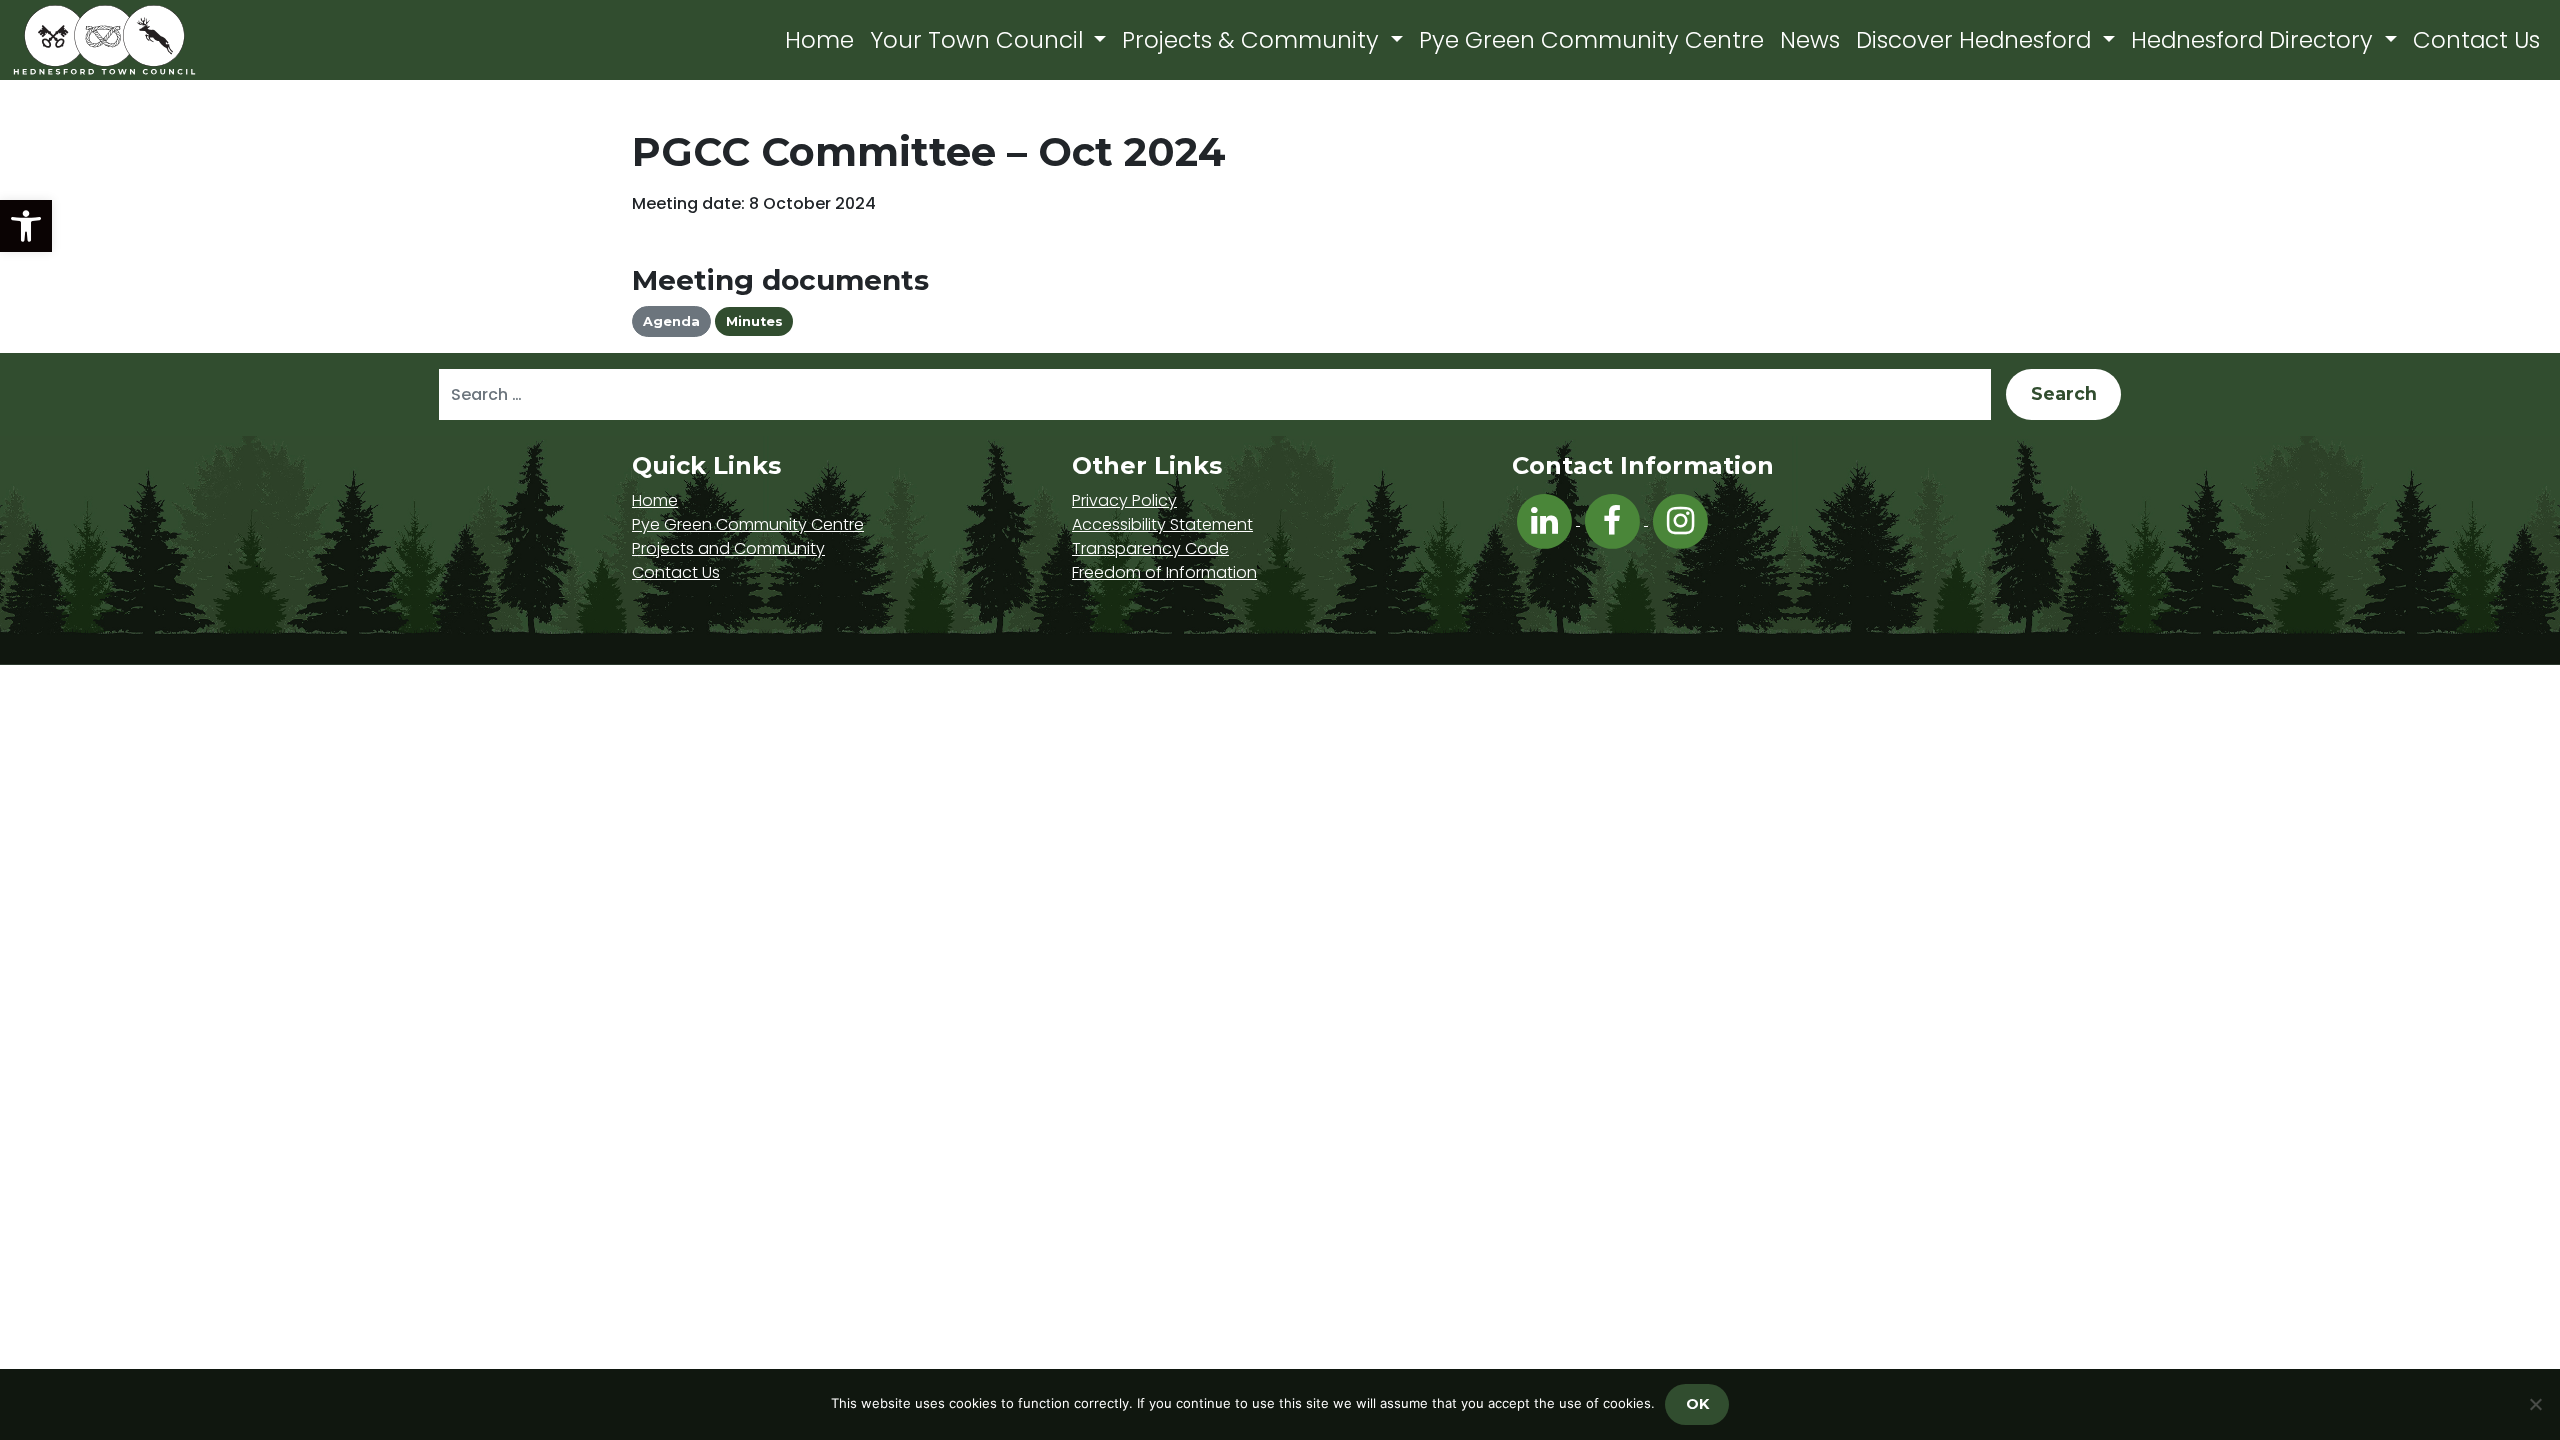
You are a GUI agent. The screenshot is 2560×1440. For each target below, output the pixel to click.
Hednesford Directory (2255, 40)
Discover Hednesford (1976, 40)
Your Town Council (979, 40)
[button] (26, 226)
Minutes (754, 321)
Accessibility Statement (1162, 524)
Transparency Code (1150, 548)
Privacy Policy (1124, 500)
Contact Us (2476, 40)
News (1810, 40)
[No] (2535, 1404)
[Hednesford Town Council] (162, 40)
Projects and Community (728, 548)
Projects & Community (1253, 40)
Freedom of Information (1164, 572)
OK (1697, 1404)
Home (819, 40)
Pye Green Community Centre (1591, 40)
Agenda (671, 321)
